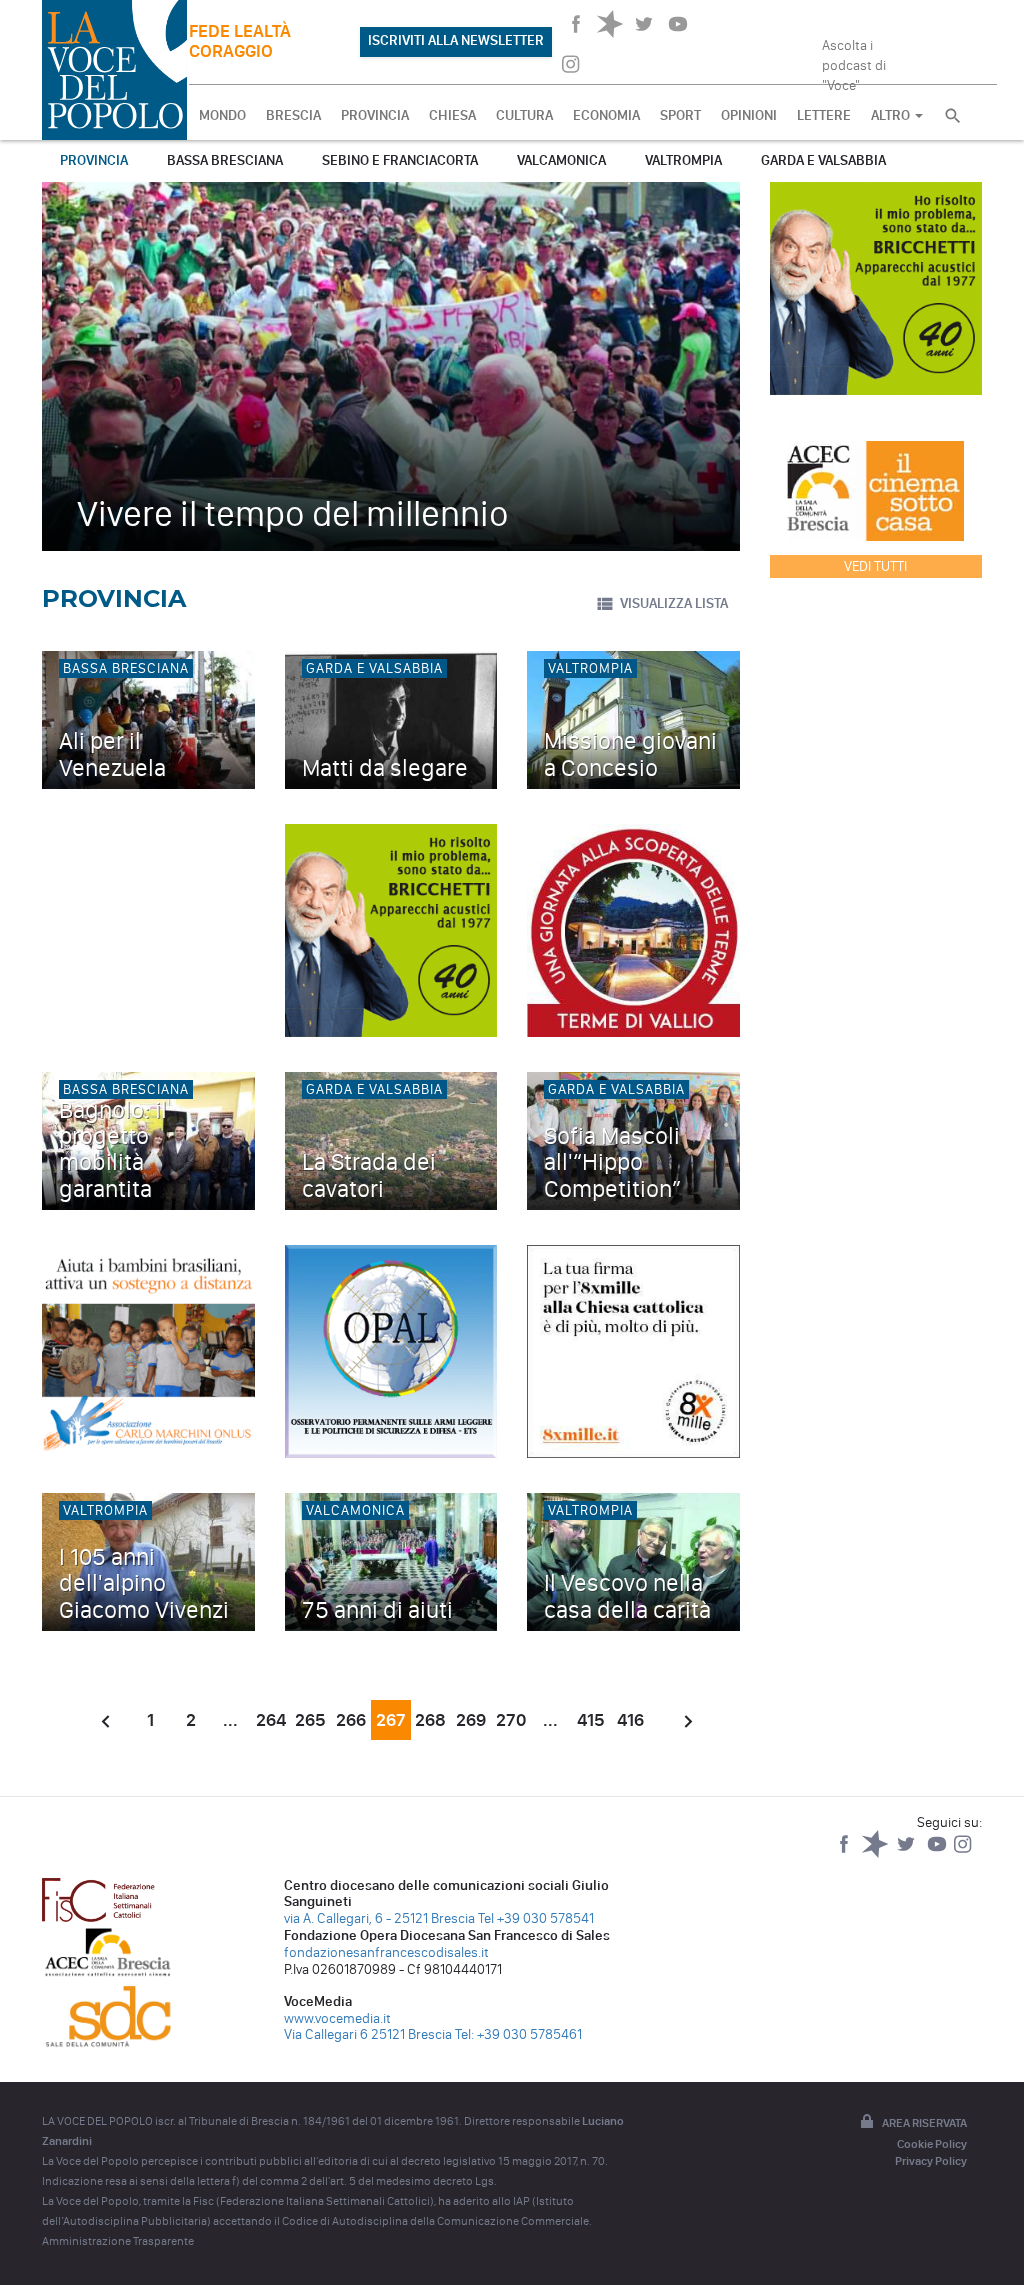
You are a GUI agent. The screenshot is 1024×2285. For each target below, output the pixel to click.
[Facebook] (845, 1853)
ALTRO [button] (892, 115)
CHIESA (452, 115)
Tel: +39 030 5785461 (518, 2034)
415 (591, 1720)
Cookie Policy (932, 2144)
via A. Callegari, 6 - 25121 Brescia (379, 1918)
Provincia (94, 160)
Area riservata (924, 2123)
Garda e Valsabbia (823, 160)
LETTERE (824, 115)
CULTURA (524, 115)
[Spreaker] (876, 1853)
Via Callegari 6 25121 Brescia (368, 2034)
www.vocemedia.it (337, 2018)
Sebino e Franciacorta (400, 160)
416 (630, 1720)
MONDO (222, 115)
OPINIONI (749, 115)
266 (351, 1720)
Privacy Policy (931, 2161)
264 (271, 1720)
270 (511, 1720)
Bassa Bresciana (225, 160)
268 (430, 1720)
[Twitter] (907, 1853)
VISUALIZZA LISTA (674, 603)
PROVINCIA (375, 115)
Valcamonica (561, 160)
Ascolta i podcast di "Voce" (854, 59)
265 (310, 1720)
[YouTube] (938, 1853)
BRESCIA (293, 115)
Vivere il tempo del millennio (293, 513)
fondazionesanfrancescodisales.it (386, 1952)
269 (471, 1720)
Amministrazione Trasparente (118, 2241)
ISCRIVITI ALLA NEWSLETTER (456, 40)
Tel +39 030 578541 (536, 1918)
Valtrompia (683, 160)
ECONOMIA (606, 115)
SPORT (680, 115)
